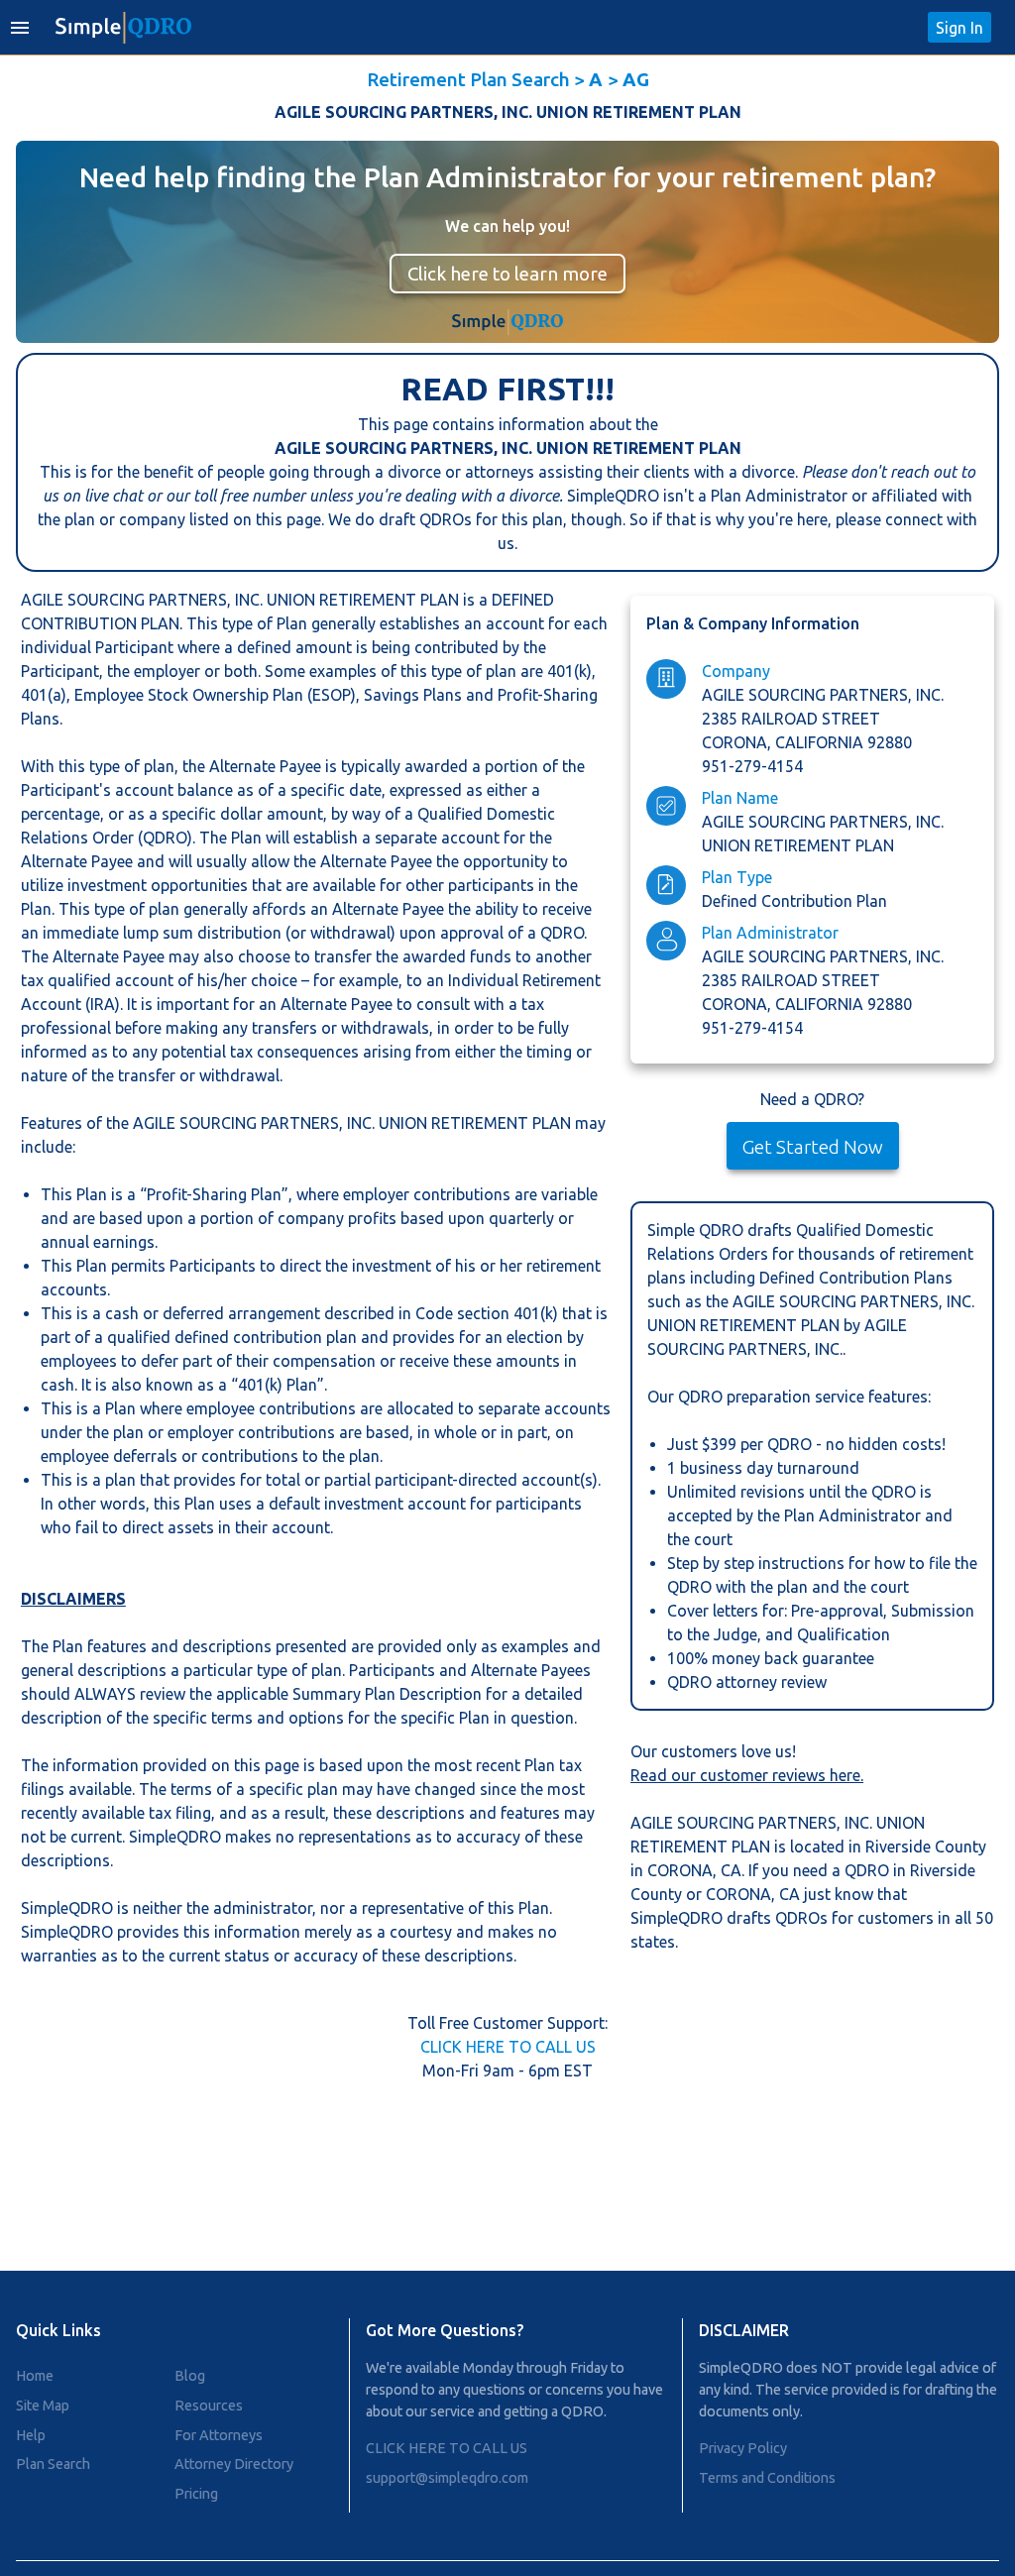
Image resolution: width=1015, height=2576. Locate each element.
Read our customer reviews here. (747, 1775)
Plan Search (53, 2464)
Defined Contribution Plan (794, 901)
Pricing (196, 2494)
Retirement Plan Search (468, 79)
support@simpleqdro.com (447, 2478)
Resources (209, 2406)
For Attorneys (219, 2435)
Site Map (43, 2406)
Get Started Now (813, 1147)
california (821, 742)
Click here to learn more (507, 274)
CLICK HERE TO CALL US (508, 2047)
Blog (190, 2376)
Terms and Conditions (767, 2478)
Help (31, 2435)
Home (35, 2376)
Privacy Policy (743, 2448)
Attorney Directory (234, 2464)
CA (731, 1870)
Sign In (959, 28)
